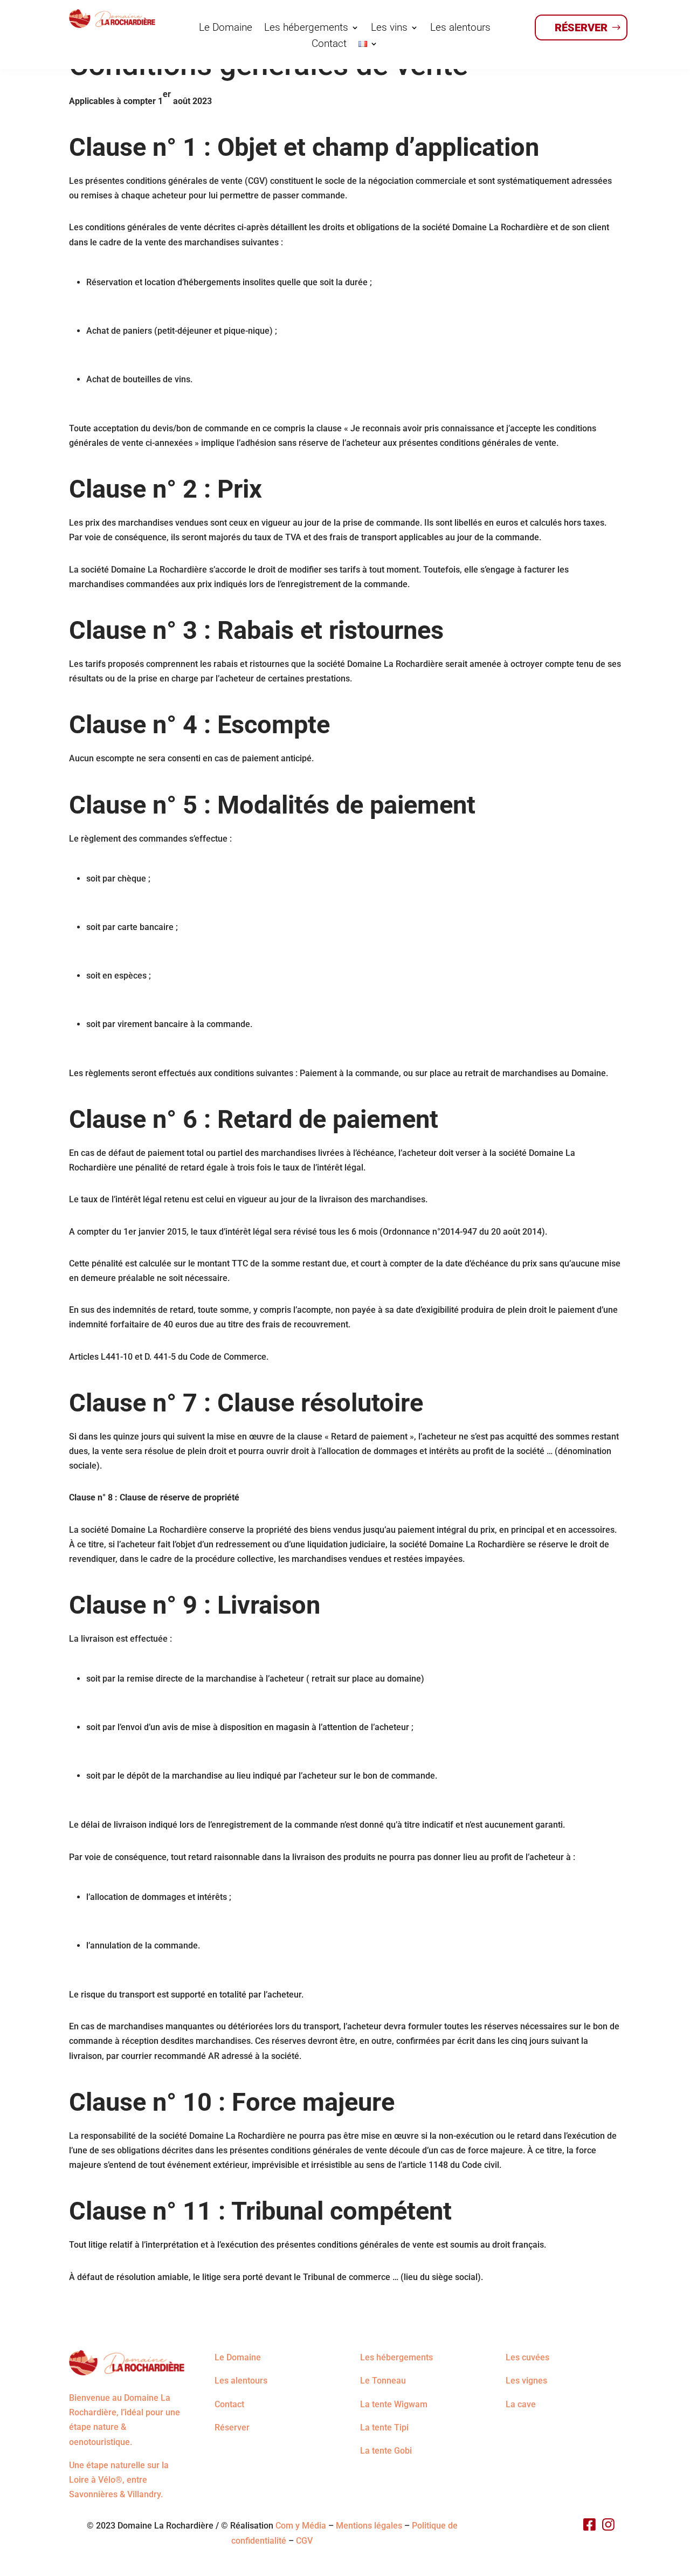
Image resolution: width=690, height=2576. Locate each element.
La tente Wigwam (394, 2404)
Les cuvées (527, 2357)
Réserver (581, 27)
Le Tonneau (383, 2381)
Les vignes (526, 2381)
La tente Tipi (384, 2427)
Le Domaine (226, 29)
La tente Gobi (386, 2451)
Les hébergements (306, 29)
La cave (521, 2404)
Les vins (389, 29)
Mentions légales (369, 2526)
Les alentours (460, 29)
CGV (304, 2541)
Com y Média (301, 2526)
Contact (329, 45)
